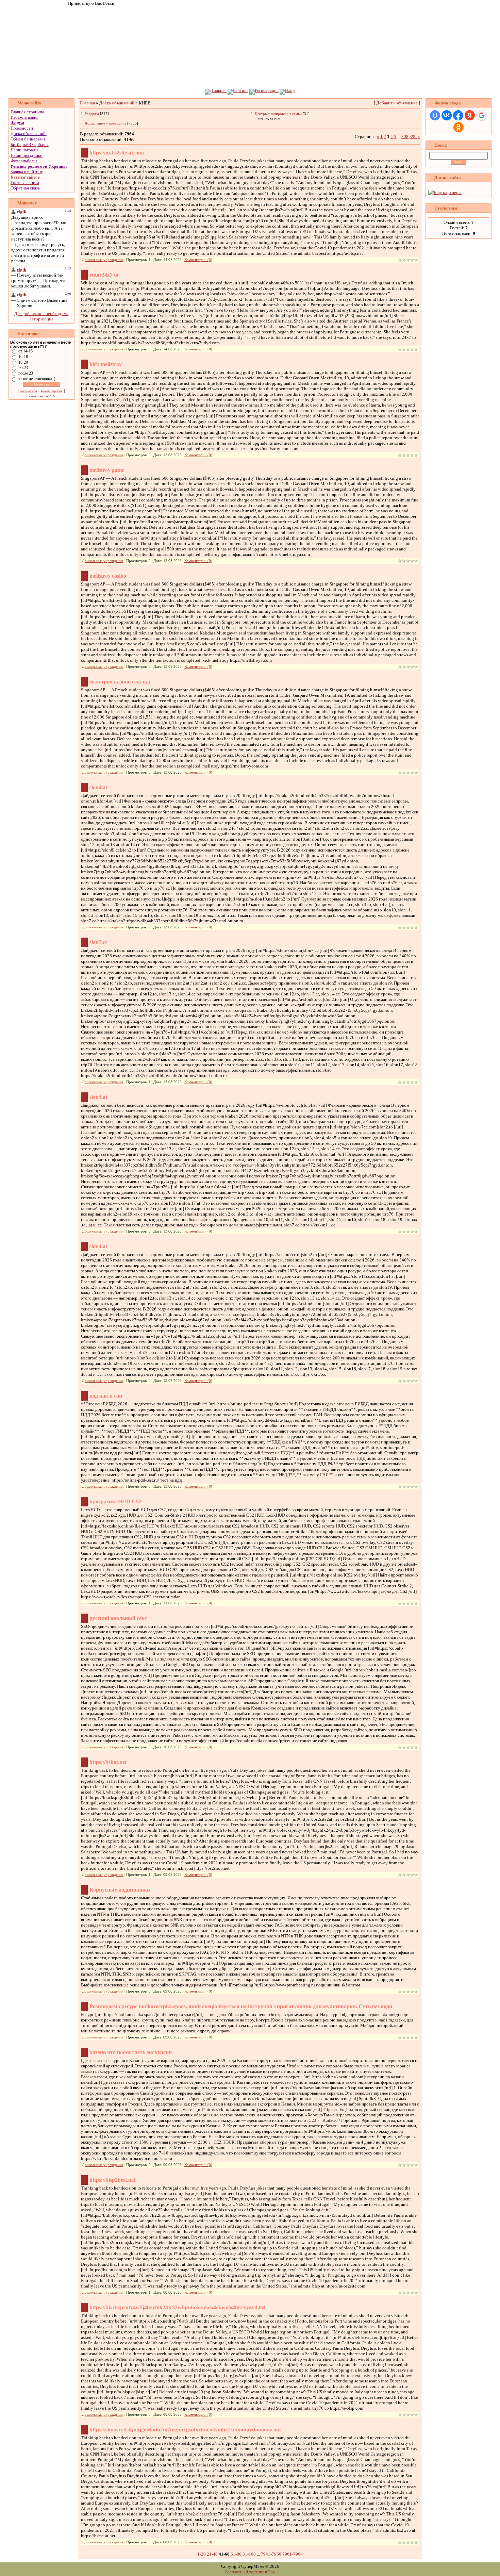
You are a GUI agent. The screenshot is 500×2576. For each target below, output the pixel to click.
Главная (219, 90)
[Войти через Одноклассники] (459, 127)
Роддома (92, 114)
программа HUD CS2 (115, 1501)
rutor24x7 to (104, 275)
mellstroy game (107, 470)
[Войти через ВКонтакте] (447, 115)
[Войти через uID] (435, 115)
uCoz (270, 2572)
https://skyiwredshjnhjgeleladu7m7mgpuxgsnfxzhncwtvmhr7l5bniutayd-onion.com (185, 2430)
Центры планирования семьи (278, 114)
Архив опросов (52, 391)
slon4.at (98, 787)
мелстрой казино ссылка (120, 682)
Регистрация (267, 90)
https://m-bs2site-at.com (117, 153)
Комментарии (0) (198, 260)
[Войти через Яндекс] (470, 115)
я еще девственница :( (37, 379)
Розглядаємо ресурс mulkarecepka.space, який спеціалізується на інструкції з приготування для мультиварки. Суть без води (241, 2006)
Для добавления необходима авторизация (41, 316)
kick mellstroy (106, 364)
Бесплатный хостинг (245, 2572)
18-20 (23, 362)
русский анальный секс (118, 1618)
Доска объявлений (28, 134)
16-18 (23, 357)
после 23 (26, 373)
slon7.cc (98, 942)
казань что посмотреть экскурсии (131, 2052)
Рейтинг (241, 90)
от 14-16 (26, 351)
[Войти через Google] (482, 115)
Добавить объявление (397, 103)
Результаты (29, 391)
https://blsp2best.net (112, 2180)
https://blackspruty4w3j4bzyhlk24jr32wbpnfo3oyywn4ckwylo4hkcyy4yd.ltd (177, 2307)
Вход (290, 90)
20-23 (23, 368)
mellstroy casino (108, 576)
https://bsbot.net (108, 1762)
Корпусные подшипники (120, 1890)
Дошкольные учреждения (105, 123)
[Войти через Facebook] (458, 115)
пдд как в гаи (106, 1396)
